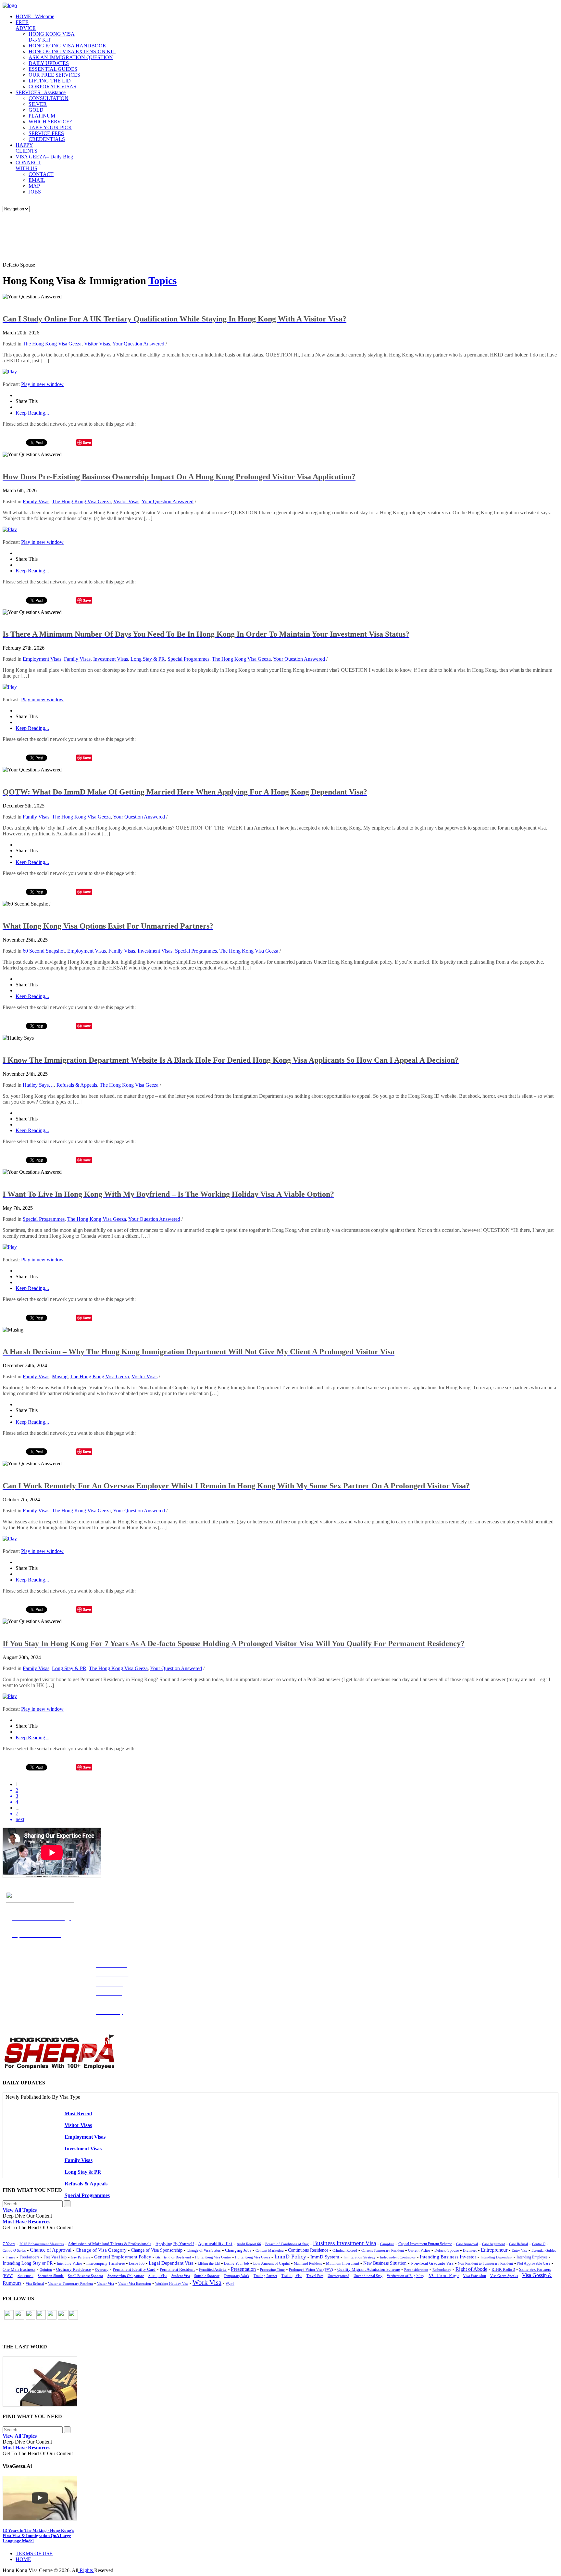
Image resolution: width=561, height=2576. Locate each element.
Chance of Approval (51, 2250)
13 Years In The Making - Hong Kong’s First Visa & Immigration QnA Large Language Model (38, 2536)
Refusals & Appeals (77, 1085)
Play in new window (42, 384)
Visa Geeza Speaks (504, 2276)
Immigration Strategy (360, 2257)
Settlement (25, 2276)
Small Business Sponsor (86, 2276)
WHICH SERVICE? (50, 122)
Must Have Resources (27, 2222)
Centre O (539, 2244)
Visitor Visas (97, 344)
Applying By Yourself (175, 2244)
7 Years (9, 2244)
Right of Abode (471, 2269)
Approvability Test (215, 2244)
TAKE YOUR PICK (50, 127)
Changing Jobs (238, 2250)
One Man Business (19, 2269)
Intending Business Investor (448, 2257)
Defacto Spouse (447, 2250)
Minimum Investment (343, 2263)
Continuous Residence (308, 2250)
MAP (34, 186)
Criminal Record (345, 2250)
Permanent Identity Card (134, 2270)
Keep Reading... (32, 413)
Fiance (10, 2257)
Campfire (387, 2244)
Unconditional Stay (368, 2276)
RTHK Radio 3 (503, 2270)
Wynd (230, 2283)
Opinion (46, 2270)
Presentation (243, 2269)
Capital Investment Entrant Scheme (425, 2244)
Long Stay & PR (148, 659)
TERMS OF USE (34, 2553)
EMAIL (37, 180)
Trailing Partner (265, 2276)
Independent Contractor (398, 2257)
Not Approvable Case (534, 2263)
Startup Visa (158, 2276)
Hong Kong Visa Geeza (253, 2257)
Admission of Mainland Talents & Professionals (110, 2244)
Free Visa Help (55, 2257)
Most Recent (78, 2113)
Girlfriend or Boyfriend (173, 2257)
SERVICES (41, 92)
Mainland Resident (308, 2263)
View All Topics (20, 2210)
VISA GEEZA (44, 157)
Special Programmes (188, 659)
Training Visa (292, 2276)
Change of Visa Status (204, 2250)
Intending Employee (532, 2257)
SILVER (38, 104)
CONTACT (41, 174)
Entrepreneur (494, 2250)
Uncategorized (338, 2276)
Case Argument (493, 2244)
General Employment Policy (123, 2257)
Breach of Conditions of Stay (287, 2244)
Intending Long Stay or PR (28, 2263)
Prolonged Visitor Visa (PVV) (311, 2270)
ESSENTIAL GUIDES (53, 69)
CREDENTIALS (47, 139)
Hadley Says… (38, 1085)
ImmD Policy (290, 2257)
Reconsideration (416, 2270)
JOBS (35, 192)
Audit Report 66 (249, 2244)
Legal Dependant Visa (171, 2263)
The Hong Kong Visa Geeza (52, 344)
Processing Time (272, 2270)
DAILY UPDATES (49, 63)
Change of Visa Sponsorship (157, 2250)
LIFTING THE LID (50, 81)
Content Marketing (270, 2250)
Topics (162, 281)
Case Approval (467, 2244)
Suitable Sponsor (207, 2276)
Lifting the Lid (209, 2263)
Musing (60, 1376)
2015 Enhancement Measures (42, 2244)
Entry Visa (519, 2250)
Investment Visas (111, 659)
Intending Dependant (496, 2257)
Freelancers (29, 2257)
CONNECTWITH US (28, 165)
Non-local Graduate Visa (432, 2263)
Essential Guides (544, 2250)
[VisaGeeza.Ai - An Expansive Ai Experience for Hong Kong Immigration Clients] (280, 2498)
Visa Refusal (35, 2283)
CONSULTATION (49, 98)
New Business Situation (385, 2263)
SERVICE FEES (46, 133)
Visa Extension (474, 2276)
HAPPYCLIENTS (26, 148)
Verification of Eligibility (405, 2276)
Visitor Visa (106, 2283)
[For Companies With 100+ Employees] (59, 2068)
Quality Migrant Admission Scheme (369, 2270)
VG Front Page (444, 2275)
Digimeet (470, 2250)
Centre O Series (14, 2250)
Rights (86, 2570)
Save (87, 442)
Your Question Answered (138, 344)
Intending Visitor (69, 2263)
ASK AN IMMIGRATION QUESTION (71, 57)
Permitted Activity (213, 2270)
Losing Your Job (237, 2263)
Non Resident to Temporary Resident (485, 2263)
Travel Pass (315, 2276)
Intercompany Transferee (106, 2263)
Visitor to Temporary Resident (70, 2284)
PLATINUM (42, 116)
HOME (35, 16)
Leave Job (137, 2263)
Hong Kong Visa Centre (213, 2257)
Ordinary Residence (74, 2269)
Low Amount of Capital (271, 2263)
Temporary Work (237, 2276)
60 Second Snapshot (44, 951)
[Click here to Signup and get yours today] (280, 2382)
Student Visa (181, 2276)
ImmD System (325, 2257)
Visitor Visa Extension (135, 2283)
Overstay (102, 2270)
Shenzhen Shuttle (51, 2276)
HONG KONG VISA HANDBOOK (68, 46)
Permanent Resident (177, 2270)
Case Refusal (518, 2244)
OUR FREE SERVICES (54, 75)
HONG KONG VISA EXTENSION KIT (72, 51)
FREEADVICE (26, 25)
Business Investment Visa (344, 2243)
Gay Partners (80, 2257)
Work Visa (207, 2282)
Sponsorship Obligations (126, 2276)
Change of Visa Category (101, 2250)
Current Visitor (419, 2250)
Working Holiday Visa (172, 2283)
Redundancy (442, 2270)
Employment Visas (42, 659)
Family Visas (36, 501)
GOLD (36, 110)
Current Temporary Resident (383, 2250)
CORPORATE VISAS (52, 87)
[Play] (10, 372)
